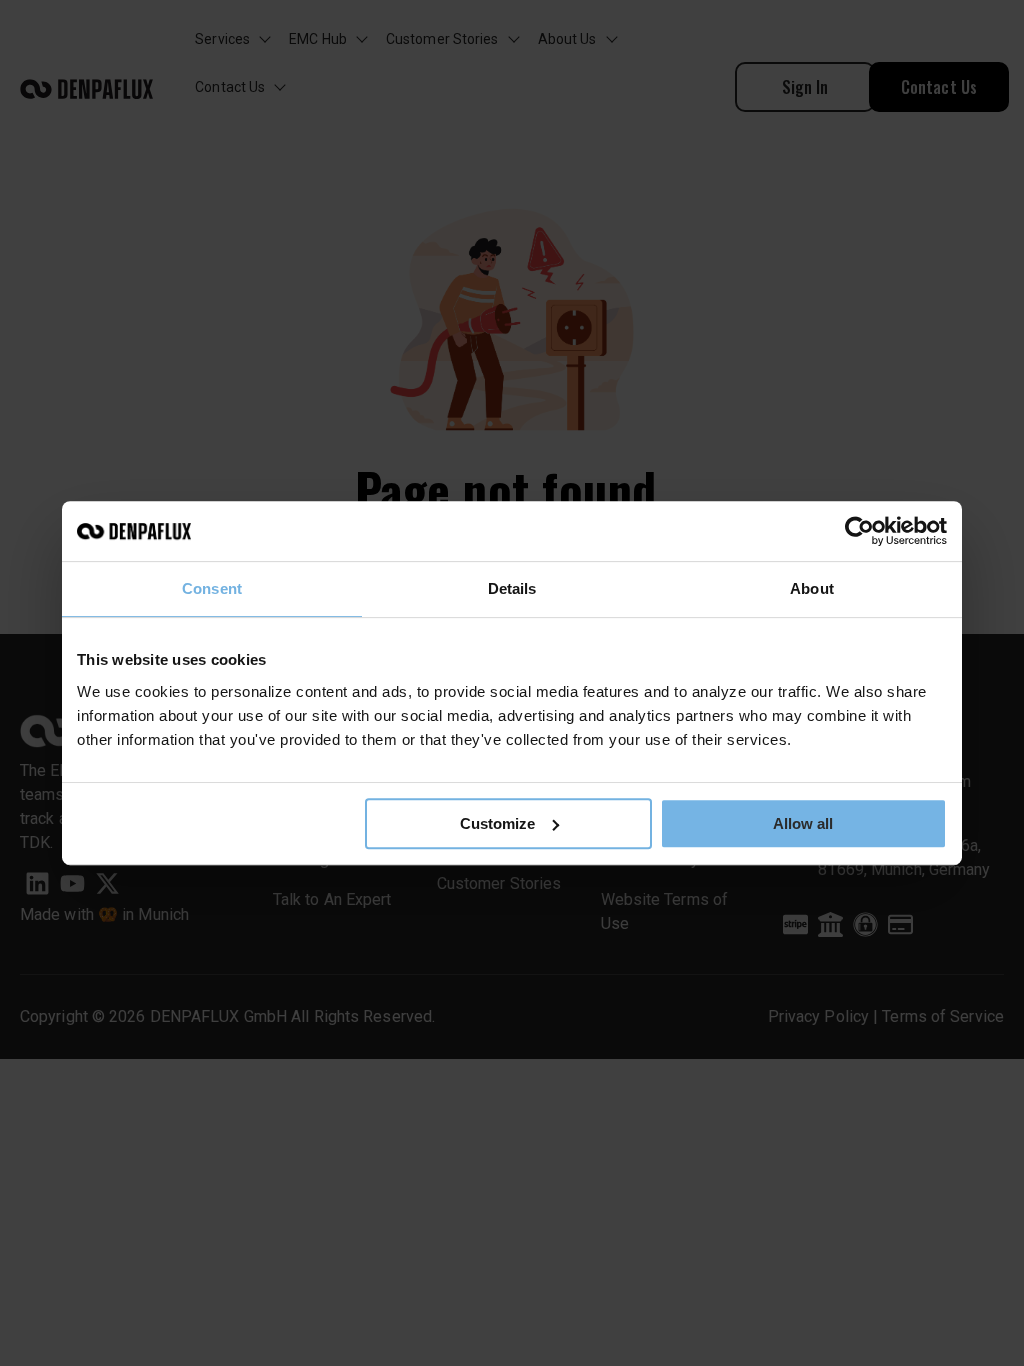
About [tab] (812, 588)
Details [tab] (512, 588)
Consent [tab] (212, 588)
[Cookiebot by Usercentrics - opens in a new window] (859, 531)
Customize (497, 823)
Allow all (803, 823)
